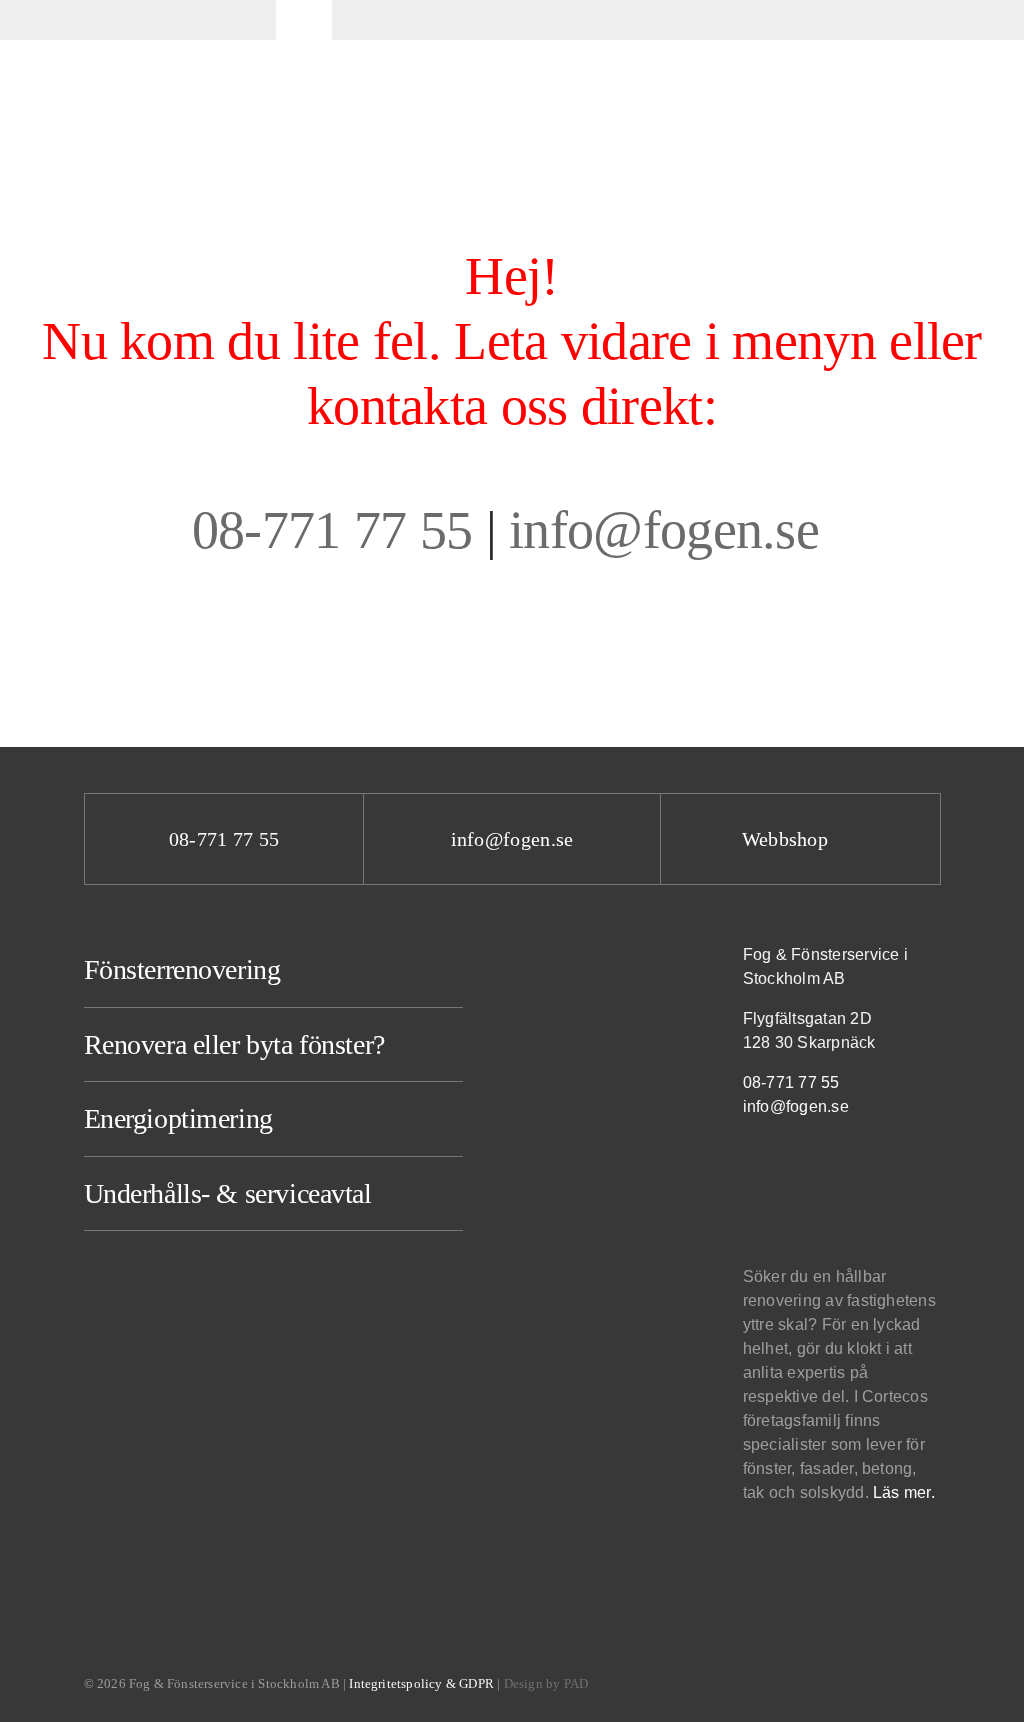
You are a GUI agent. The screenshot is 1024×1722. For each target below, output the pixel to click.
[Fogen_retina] (128, 8)
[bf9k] (759, 1553)
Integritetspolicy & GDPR (421, 1683)
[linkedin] (796, 1175)
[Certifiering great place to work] (823, 1552)
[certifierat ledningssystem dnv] (795, 1552)
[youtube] (838, 1175)
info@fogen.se (670, 530)
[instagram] (754, 1175)
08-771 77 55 (332, 530)
